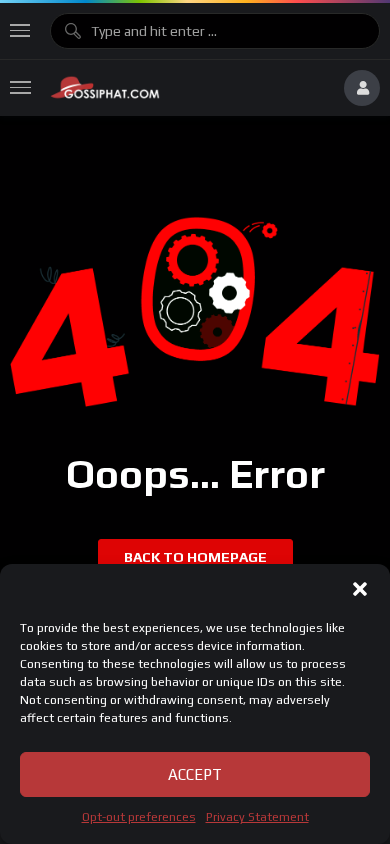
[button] (360, 589)
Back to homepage (195, 557)
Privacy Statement (257, 817)
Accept (195, 774)
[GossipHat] (187, 88)
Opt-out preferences (139, 817)
